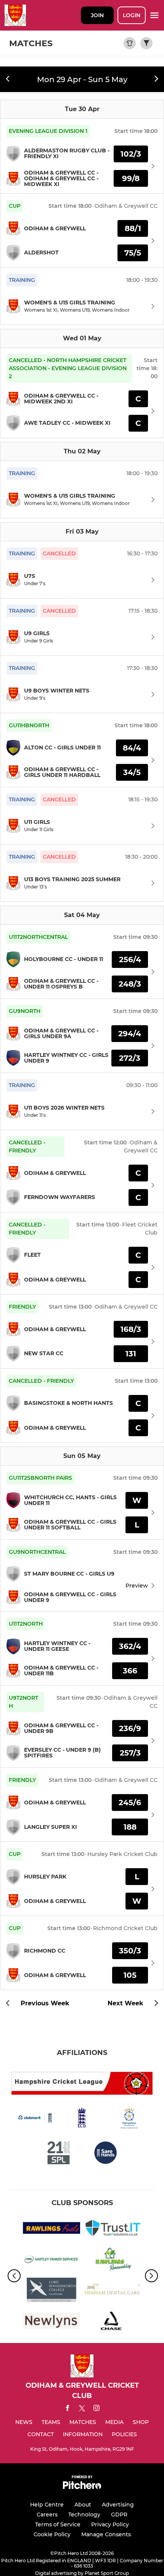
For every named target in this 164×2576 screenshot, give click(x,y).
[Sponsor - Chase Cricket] (113, 2322)
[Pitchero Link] (82, 2487)
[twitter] (82, 2409)
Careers (47, 2515)
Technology (84, 2515)
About (83, 2505)
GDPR (119, 2515)
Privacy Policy (110, 2524)
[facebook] (68, 2409)
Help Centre (47, 2505)
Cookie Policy (52, 2534)
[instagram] (96, 2409)
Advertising (118, 2505)
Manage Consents (106, 2534)
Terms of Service (58, 2524)
